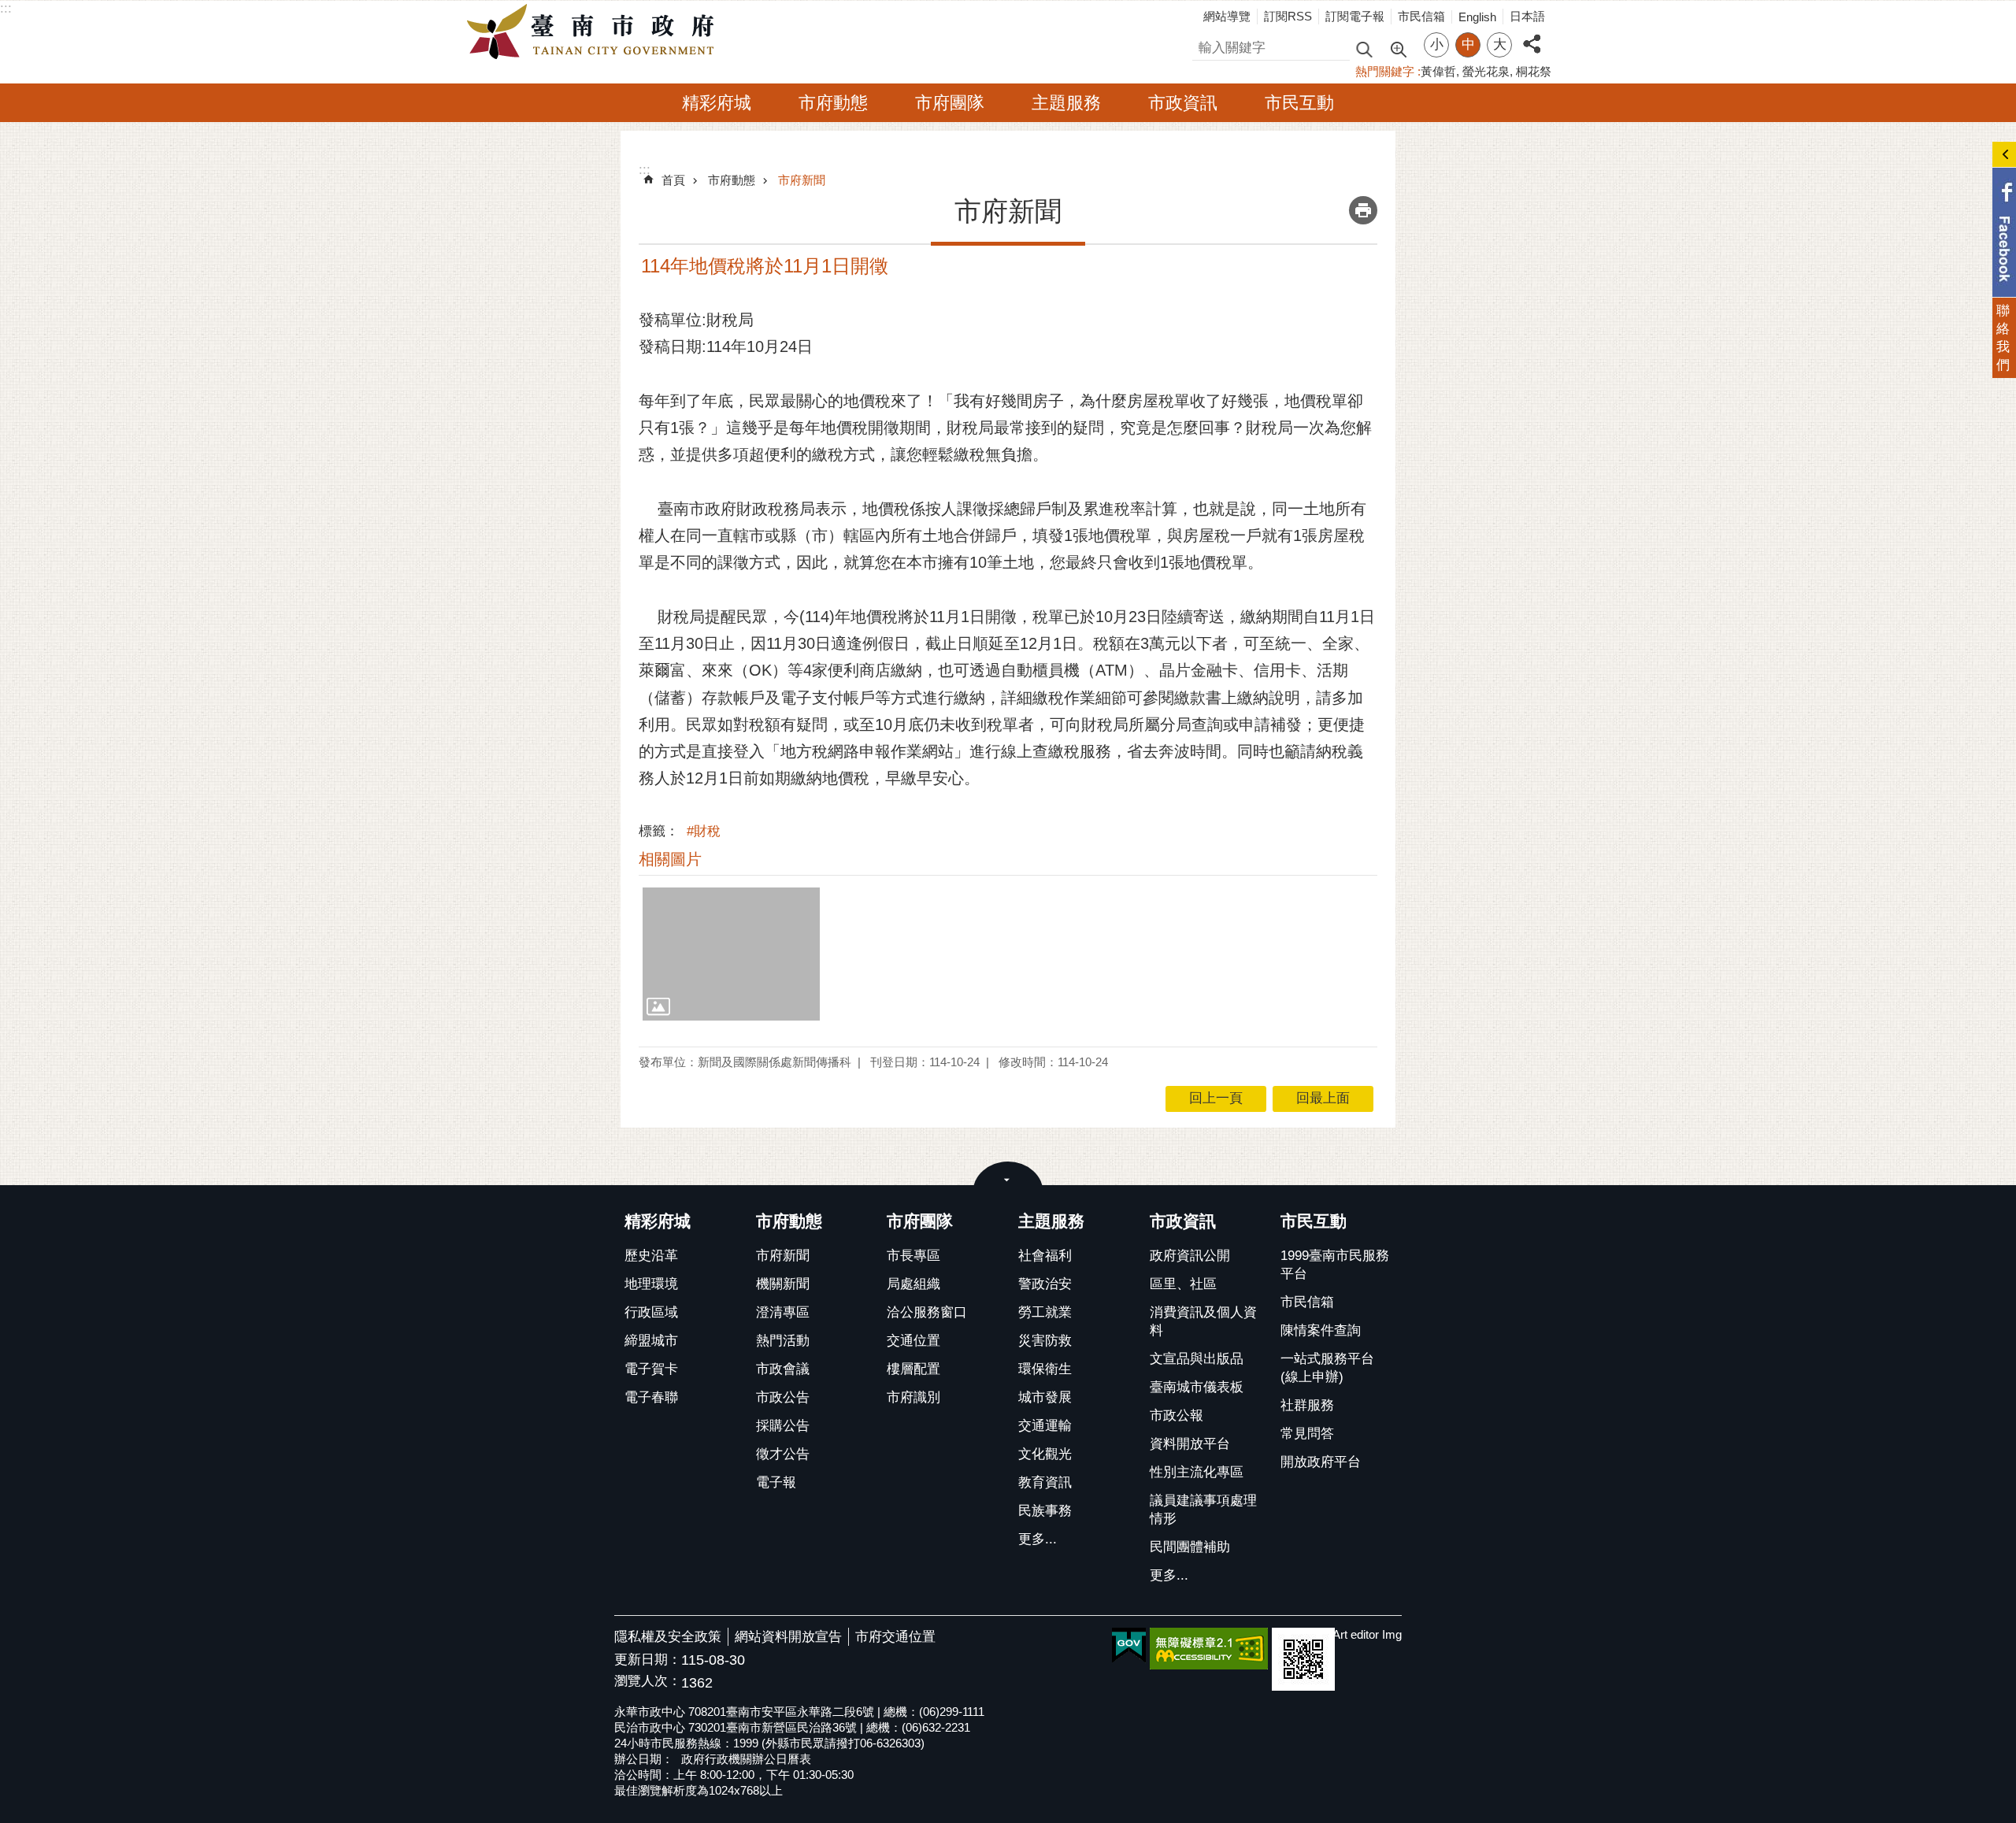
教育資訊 (1045, 1482)
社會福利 (1045, 1256)
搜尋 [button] (1364, 48)
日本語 (1527, 16)
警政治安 (1045, 1284)
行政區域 (651, 1312)
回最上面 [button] (1323, 1098)
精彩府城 (717, 103)
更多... (1038, 1539)
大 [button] (1500, 44)
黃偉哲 (1438, 71)
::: (6, 8)
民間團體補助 (1190, 1547)
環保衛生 (1045, 1369)
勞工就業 (1045, 1312)
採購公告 (783, 1426)
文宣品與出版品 (1197, 1359)
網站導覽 (1227, 16)
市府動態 (833, 103)
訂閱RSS (1288, 16)
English (1477, 17)
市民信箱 (1421, 16)
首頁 (673, 180)
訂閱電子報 (1355, 16)
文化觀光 (1045, 1454)
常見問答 (1307, 1434)
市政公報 (1177, 1415)
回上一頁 (1216, 1098)
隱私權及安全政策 (668, 1637)
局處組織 (913, 1284)
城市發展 (1045, 1397)
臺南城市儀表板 (1197, 1387)
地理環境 (651, 1284)
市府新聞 (802, 180)
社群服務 (1307, 1405)
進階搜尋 (1398, 48)
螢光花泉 (1486, 71)
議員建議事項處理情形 (1203, 1510)
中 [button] (1468, 44)
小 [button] (1437, 44)
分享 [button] (1532, 35)
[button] (731, 954)
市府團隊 (950, 103)
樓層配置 (913, 1369)
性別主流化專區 (1197, 1472)
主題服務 (1066, 103)
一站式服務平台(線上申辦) (1327, 1368)
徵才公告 (783, 1454)
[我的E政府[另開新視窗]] (1129, 1646)
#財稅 (704, 831)
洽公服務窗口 (927, 1312)
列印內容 (1363, 210)
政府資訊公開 (1190, 1256)
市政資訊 (1183, 103)
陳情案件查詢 (1321, 1330)
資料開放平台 (1190, 1444)
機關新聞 (783, 1284)
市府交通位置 (895, 1637)
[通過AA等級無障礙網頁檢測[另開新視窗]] (1209, 1649)
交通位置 (913, 1341)
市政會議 (783, 1369)
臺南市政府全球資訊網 (595, 32)
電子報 (776, 1482)
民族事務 (1045, 1511)
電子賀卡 (651, 1369)
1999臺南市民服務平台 (1335, 1265)
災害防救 (1045, 1341)
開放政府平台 (1321, 1462)
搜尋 (1206, 45)
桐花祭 (1534, 71)
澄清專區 (783, 1312)
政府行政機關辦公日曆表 (746, 1759)
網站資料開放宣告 (788, 1637)
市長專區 (913, 1256)
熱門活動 (783, 1341)
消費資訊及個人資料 (1203, 1321)
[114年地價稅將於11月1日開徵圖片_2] (1303, 1659)
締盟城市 (651, 1341)
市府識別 (913, 1397)
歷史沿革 (651, 1256)
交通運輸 (1045, 1426)
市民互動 (1299, 103)
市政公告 (783, 1397)
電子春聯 (651, 1397)
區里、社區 (1183, 1284)
